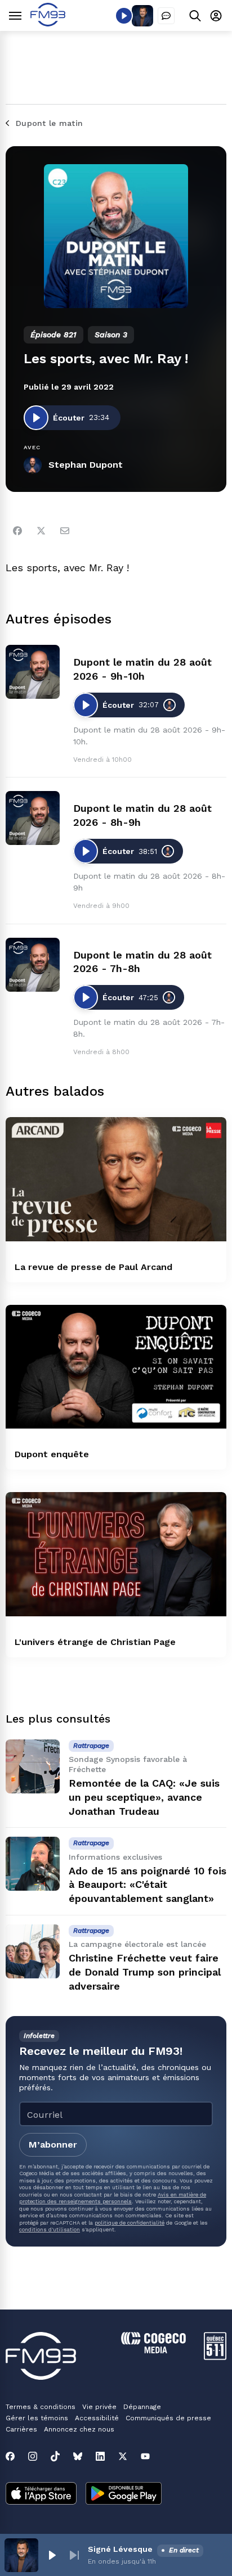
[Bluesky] (78, 2456)
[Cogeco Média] (153, 2350)
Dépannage (142, 2407)
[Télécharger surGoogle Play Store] (124, 2494)
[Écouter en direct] (124, 16)
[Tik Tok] (55, 2456)
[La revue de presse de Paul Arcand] (116, 1179)
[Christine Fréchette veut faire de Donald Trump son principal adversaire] (33, 1951)
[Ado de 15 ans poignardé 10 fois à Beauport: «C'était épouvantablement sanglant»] (33, 1864)
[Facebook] (17, 531)
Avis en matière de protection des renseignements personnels (113, 2198)
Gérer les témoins (37, 2418)
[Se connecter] (216, 15)
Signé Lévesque (120, 2549)
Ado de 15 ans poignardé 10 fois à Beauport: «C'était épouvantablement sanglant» (148, 1885)
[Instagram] (33, 2456)
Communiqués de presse (168, 2418)
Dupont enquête (52, 1454)
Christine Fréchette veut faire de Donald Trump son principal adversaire (145, 1972)
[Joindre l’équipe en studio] (166, 16)
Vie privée (99, 2407)
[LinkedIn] (100, 2456)
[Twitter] (41, 531)
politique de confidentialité (130, 2223)
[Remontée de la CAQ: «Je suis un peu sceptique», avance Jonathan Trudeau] (33, 1766)
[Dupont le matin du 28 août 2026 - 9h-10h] (33, 672)
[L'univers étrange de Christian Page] (116, 1554)
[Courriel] (65, 531)
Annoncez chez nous (79, 2429)
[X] (123, 2456)
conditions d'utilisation (50, 2229)
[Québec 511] (215, 2357)
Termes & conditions (41, 2407)
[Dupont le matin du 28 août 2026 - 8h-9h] (33, 818)
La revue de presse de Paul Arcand (93, 1267)
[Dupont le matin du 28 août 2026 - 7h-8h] (33, 965)
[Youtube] (145, 2456)
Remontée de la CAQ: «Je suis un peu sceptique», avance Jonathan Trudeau (144, 1797)
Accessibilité (97, 2418)
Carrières (21, 2429)
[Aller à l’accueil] (48, 23)
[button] (52, 2555)
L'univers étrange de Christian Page (95, 1642)
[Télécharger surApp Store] (41, 2494)
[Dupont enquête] (116, 1367)
